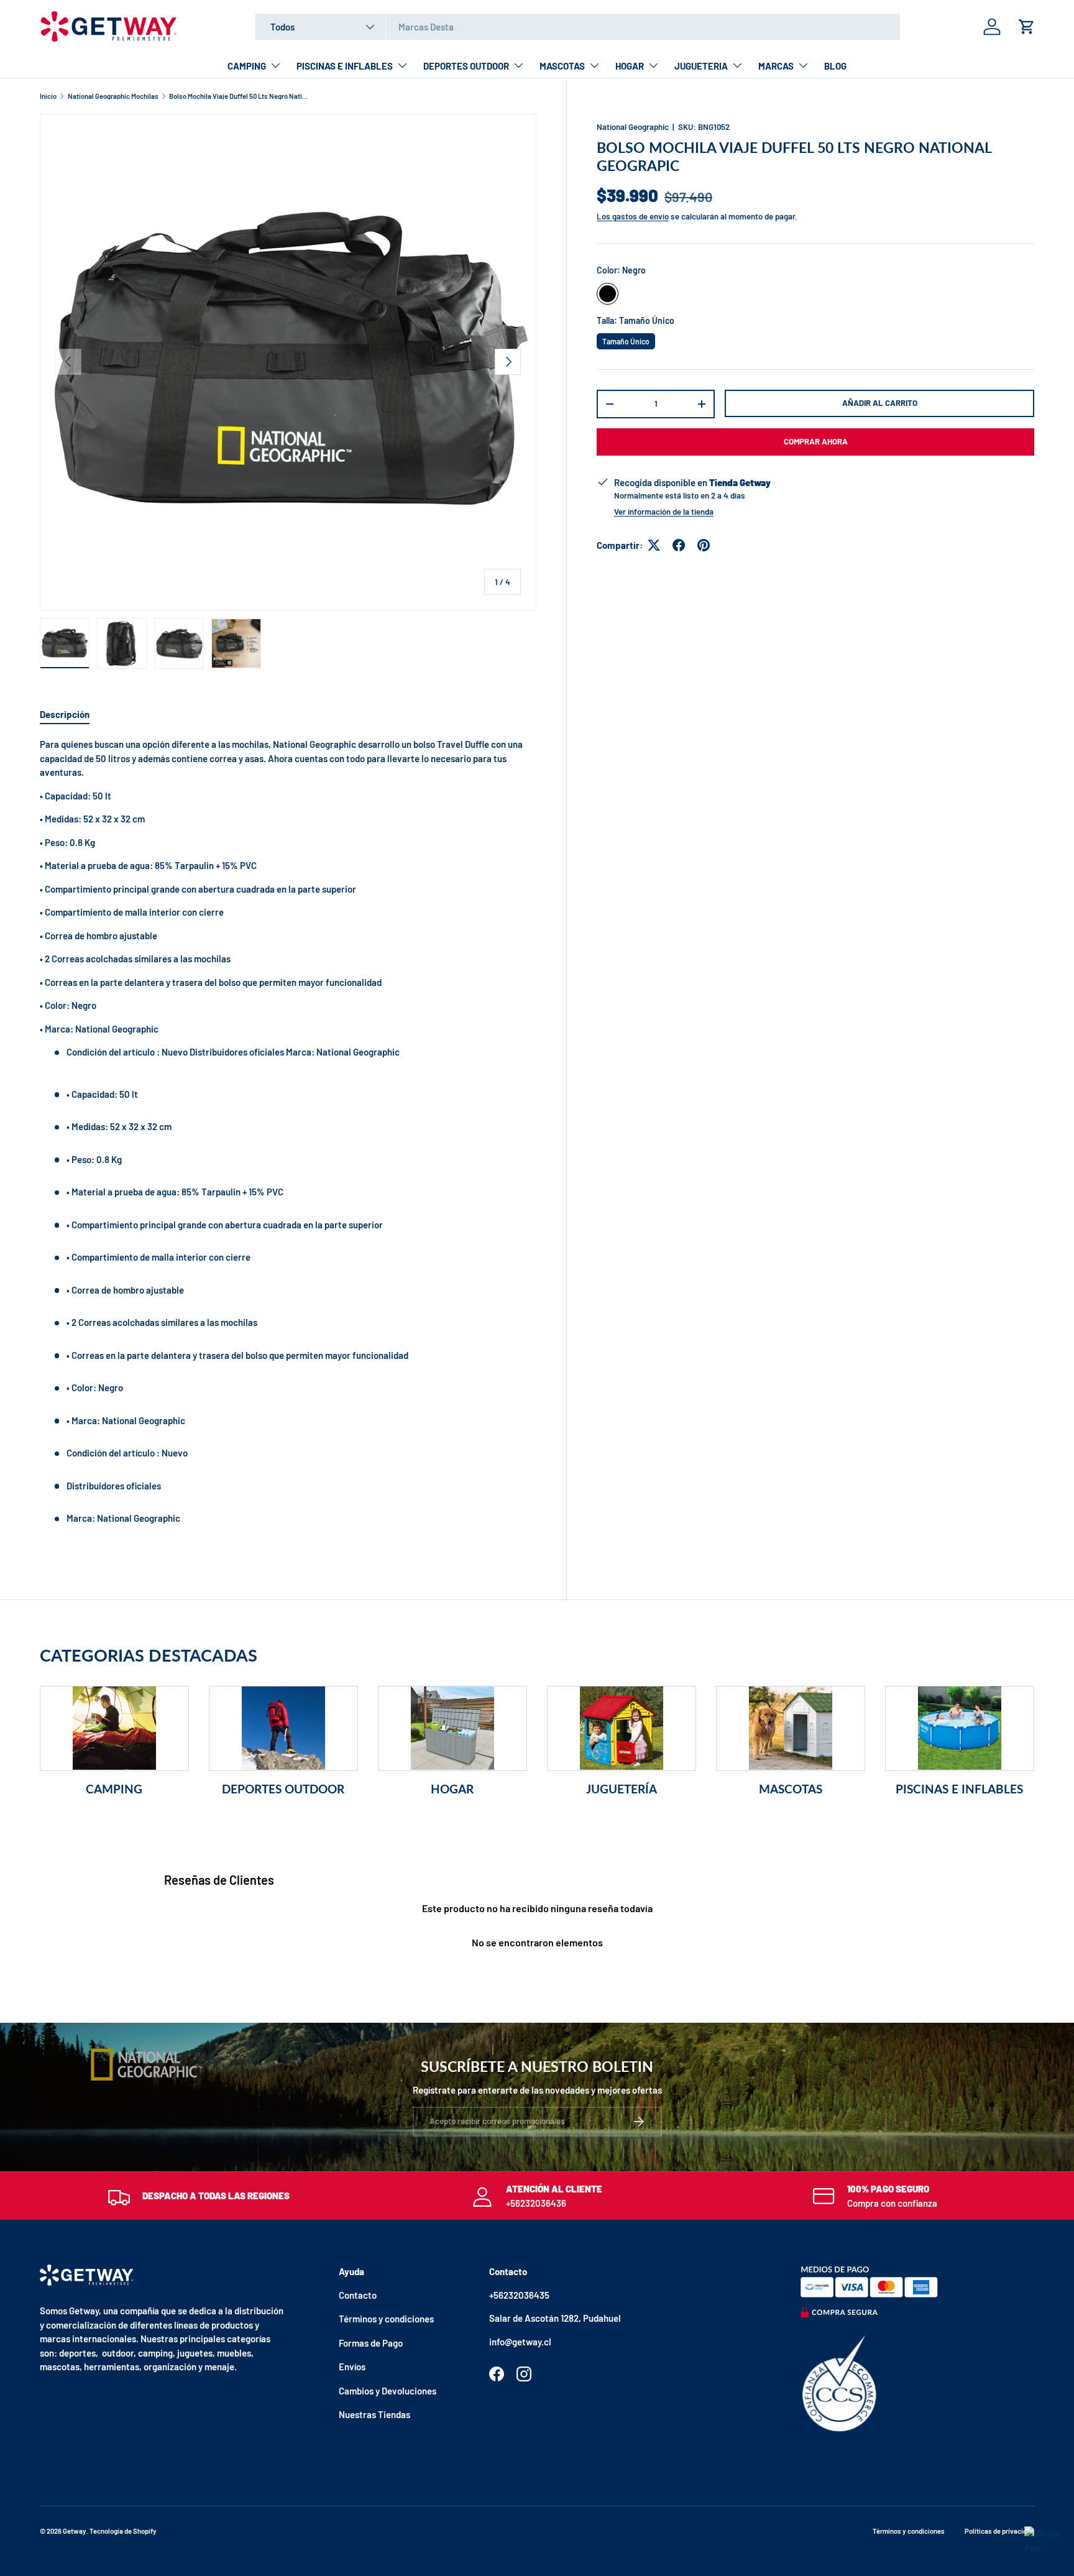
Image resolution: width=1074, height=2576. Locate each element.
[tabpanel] (288, 1141)
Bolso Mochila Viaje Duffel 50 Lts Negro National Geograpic (239, 96)
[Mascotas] (791, 1728)
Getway (75, 2531)
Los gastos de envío (633, 216)
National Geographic (633, 127)
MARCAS (776, 66)
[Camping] (114, 1728)
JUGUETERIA (701, 66)
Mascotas (791, 1789)
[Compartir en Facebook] (679, 545)
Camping (114, 1789)
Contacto (358, 2295)
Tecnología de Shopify (123, 2531)
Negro (608, 294)
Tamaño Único (626, 339)
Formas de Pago (371, 2343)
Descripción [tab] (65, 714)
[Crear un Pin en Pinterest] (704, 545)
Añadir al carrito (880, 403)
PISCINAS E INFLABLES (345, 66)
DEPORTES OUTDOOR (466, 66)
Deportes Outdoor (283, 1789)
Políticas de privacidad (999, 2531)
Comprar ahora (816, 441)
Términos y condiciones (386, 2319)
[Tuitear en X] (654, 545)
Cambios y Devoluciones (388, 2391)
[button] (1027, 27)
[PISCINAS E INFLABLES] (960, 1728)
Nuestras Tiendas (374, 2414)
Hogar (452, 1789)
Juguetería (622, 1789)
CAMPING (247, 66)
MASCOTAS (562, 66)
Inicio (48, 96)
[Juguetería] (622, 1728)
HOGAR (630, 66)
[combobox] (578, 27)
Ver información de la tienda (664, 512)
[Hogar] (452, 1728)
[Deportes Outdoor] (283, 1728)
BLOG (835, 66)
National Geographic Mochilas (113, 96)
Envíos (352, 2367)
